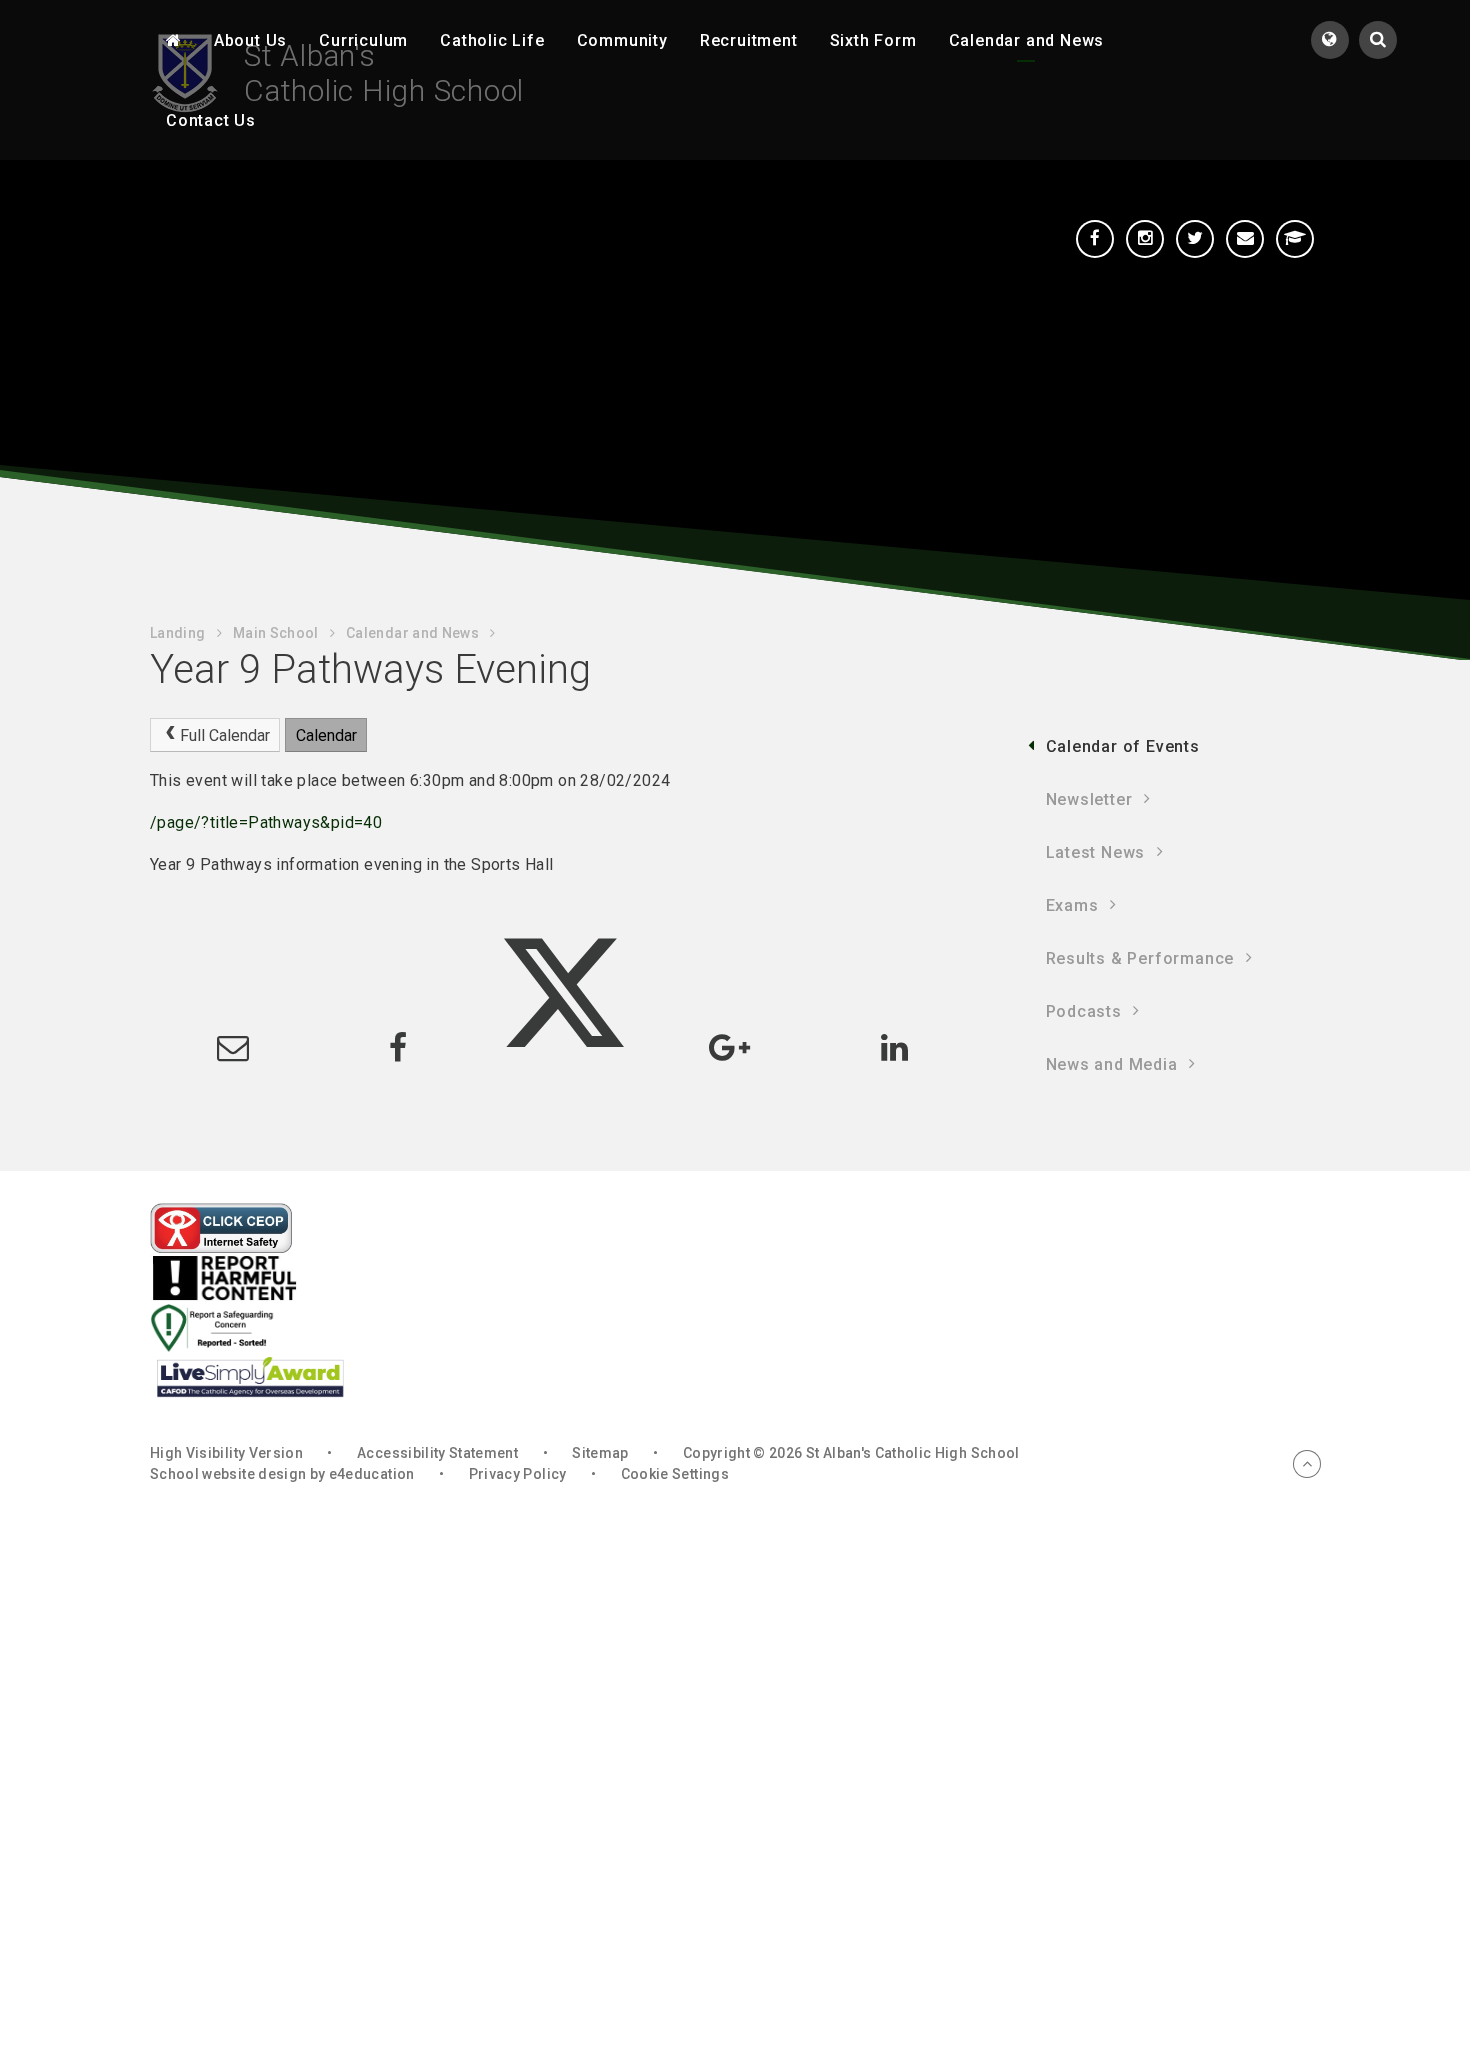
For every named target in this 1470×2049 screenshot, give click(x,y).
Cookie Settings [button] (675, 1474)
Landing (177, 633)
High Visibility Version (226, 1453)
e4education (372, 1474)
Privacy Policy (518, 1474)
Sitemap (600, 1453)
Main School (276, 633)
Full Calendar (225, 735)
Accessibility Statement (437, 1453)
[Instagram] (1145, 239)
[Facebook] (1095, 239)
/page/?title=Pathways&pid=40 (266, 822)
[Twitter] (1195, 239)
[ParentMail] (1245, 239)
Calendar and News (412, 633)
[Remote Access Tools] (1295, 239)
